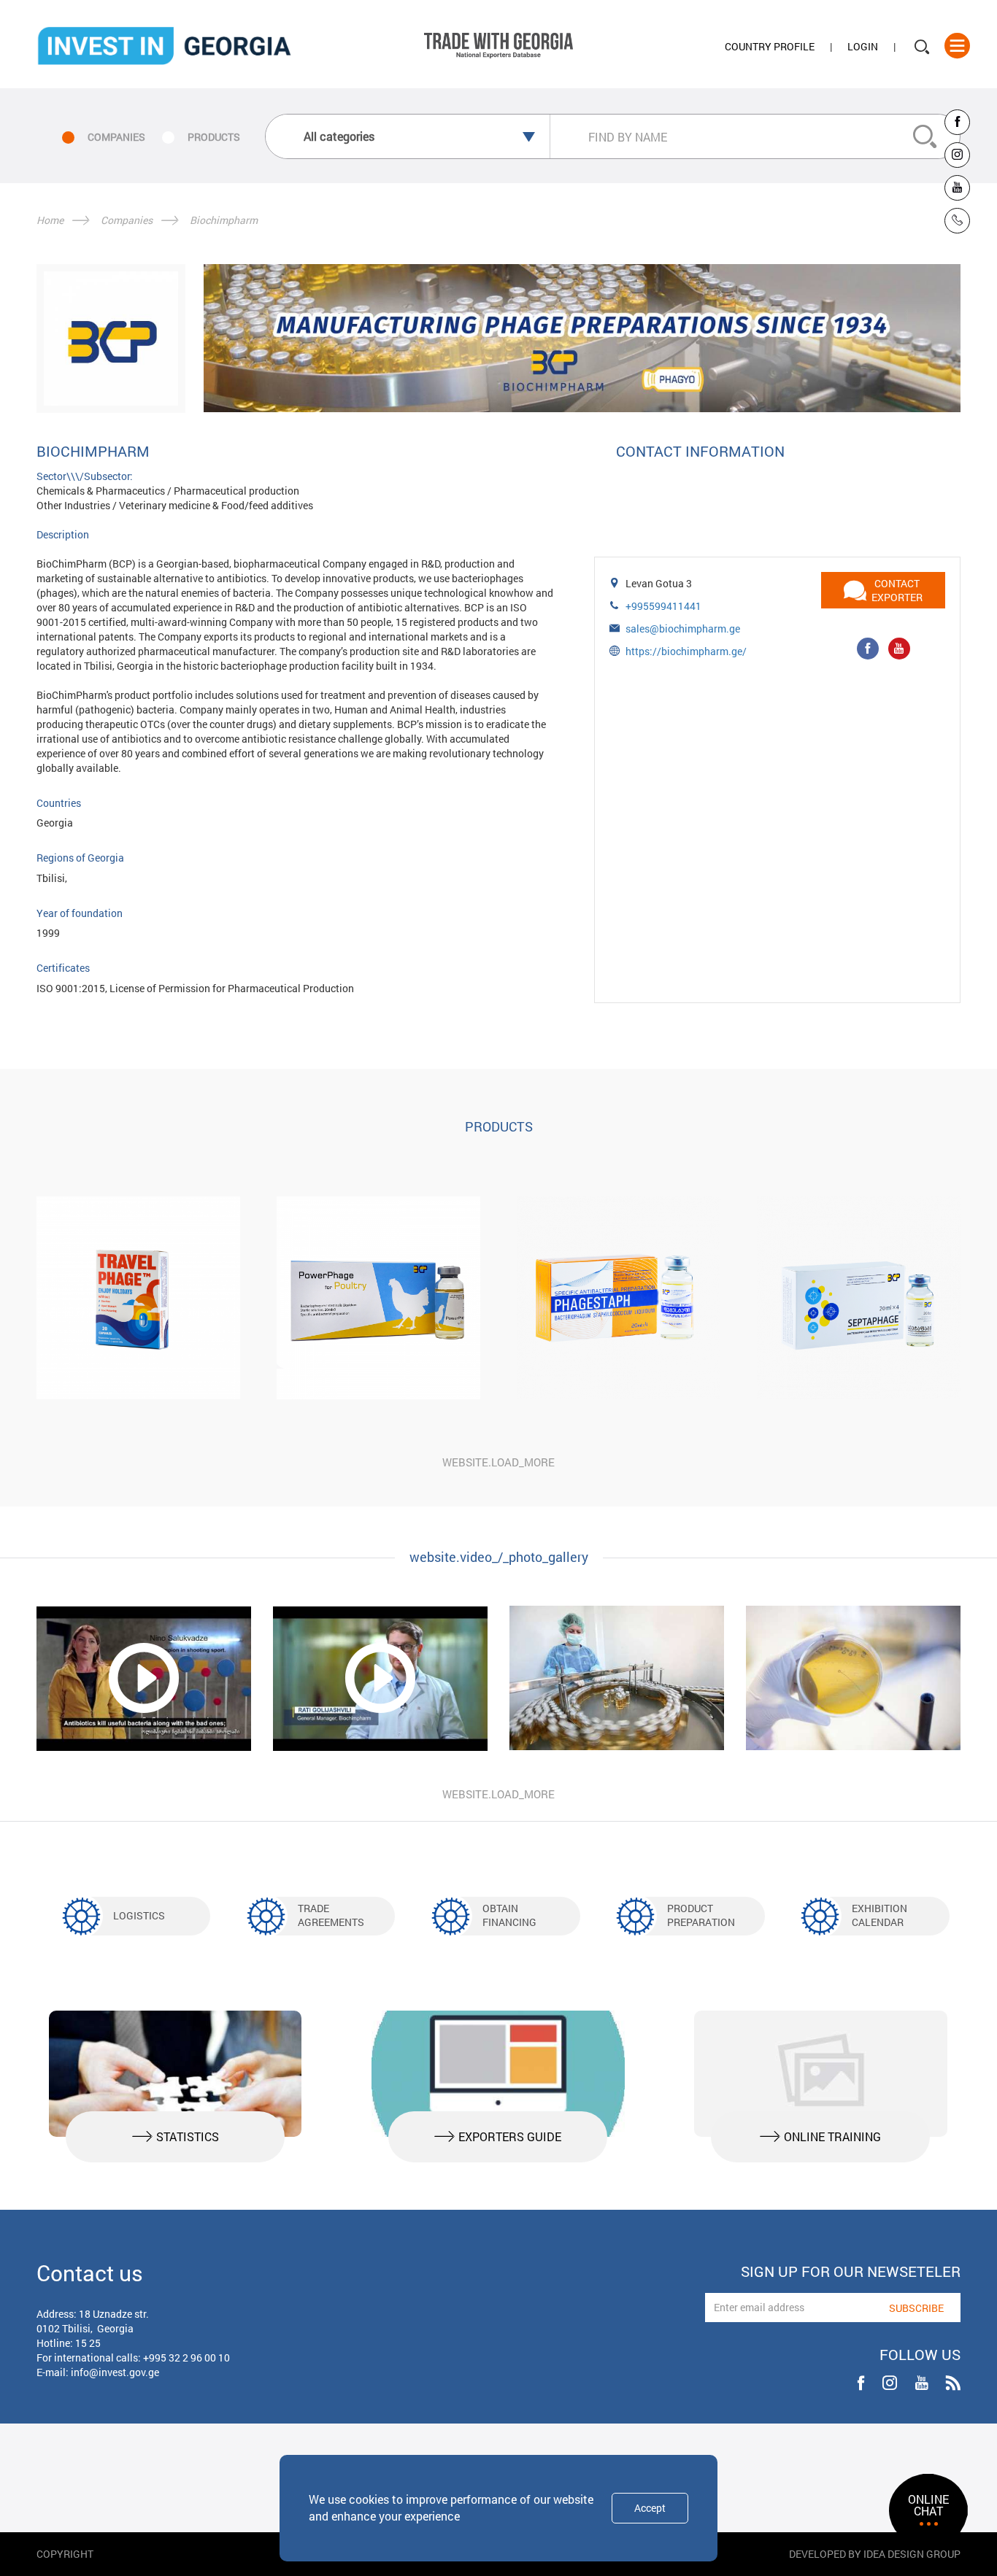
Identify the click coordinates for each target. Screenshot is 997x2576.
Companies (127, 220)
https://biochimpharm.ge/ (686, 651)
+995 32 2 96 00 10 (186, 2358)
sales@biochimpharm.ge (683, 628)
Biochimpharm (224, 220)
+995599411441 (663, 606)
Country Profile (770, 46)
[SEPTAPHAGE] (859, 1298)
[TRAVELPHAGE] (138, 1298)
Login (863, 46)
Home (50, 220)
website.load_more (498, 1462)
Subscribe (916, 2308)
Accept (650, 2508)
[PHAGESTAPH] (619, 1298)
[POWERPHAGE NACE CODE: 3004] (378, 1298)
